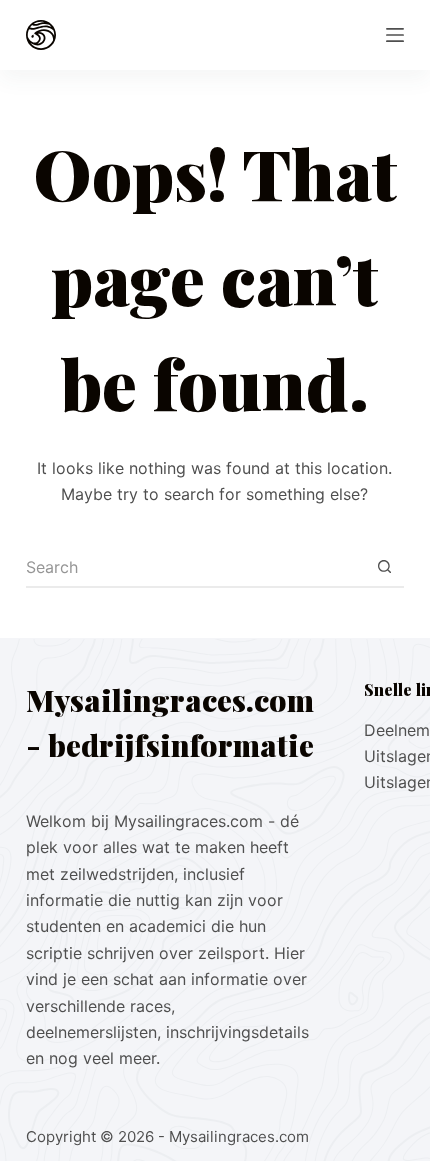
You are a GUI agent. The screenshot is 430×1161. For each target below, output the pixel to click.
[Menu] (395, 35)
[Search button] (384, 568)
